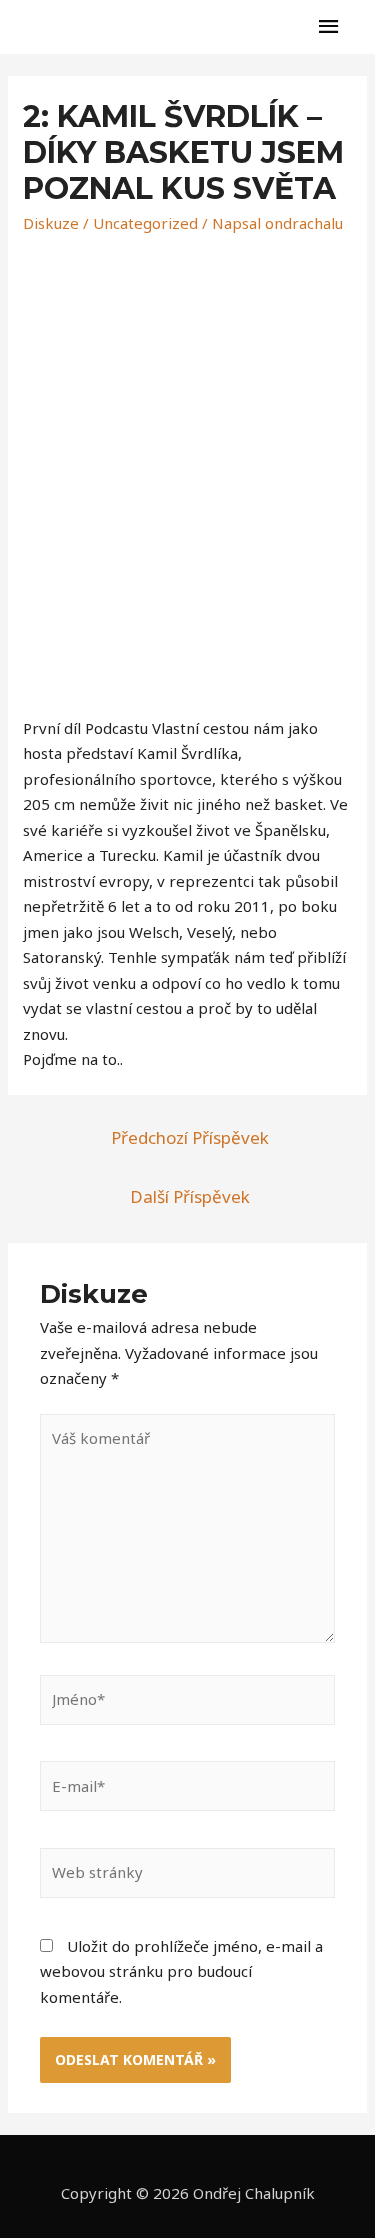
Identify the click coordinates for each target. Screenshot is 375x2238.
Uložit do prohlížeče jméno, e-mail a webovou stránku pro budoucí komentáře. (181, 1971)
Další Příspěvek (190, 1196)
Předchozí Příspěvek (190, 1137)
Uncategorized (145, 223)
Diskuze (51, 223)
